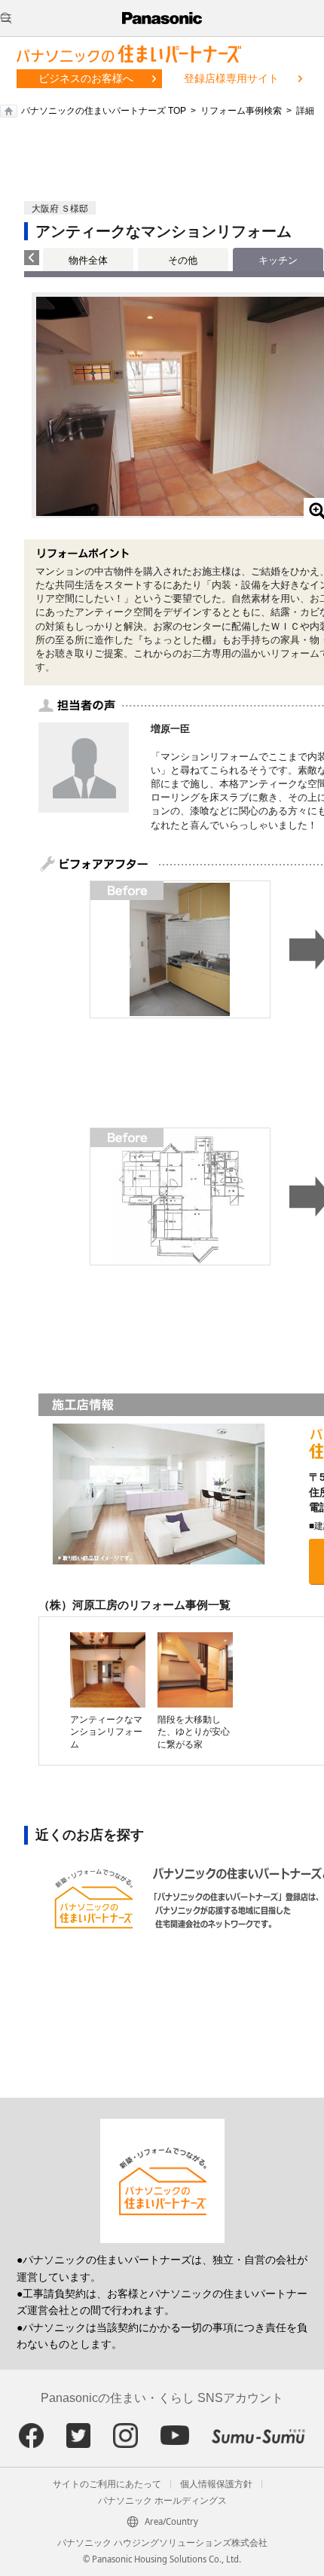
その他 (183, 260)
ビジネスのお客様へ (86, 78)
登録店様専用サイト (231, 78)
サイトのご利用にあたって (107, 2484)
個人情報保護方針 (216, 2484)
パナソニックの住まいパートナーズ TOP (104, 111)
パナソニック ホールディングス (162, 2501)
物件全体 (88, 260)
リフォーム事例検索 (241, 111)
